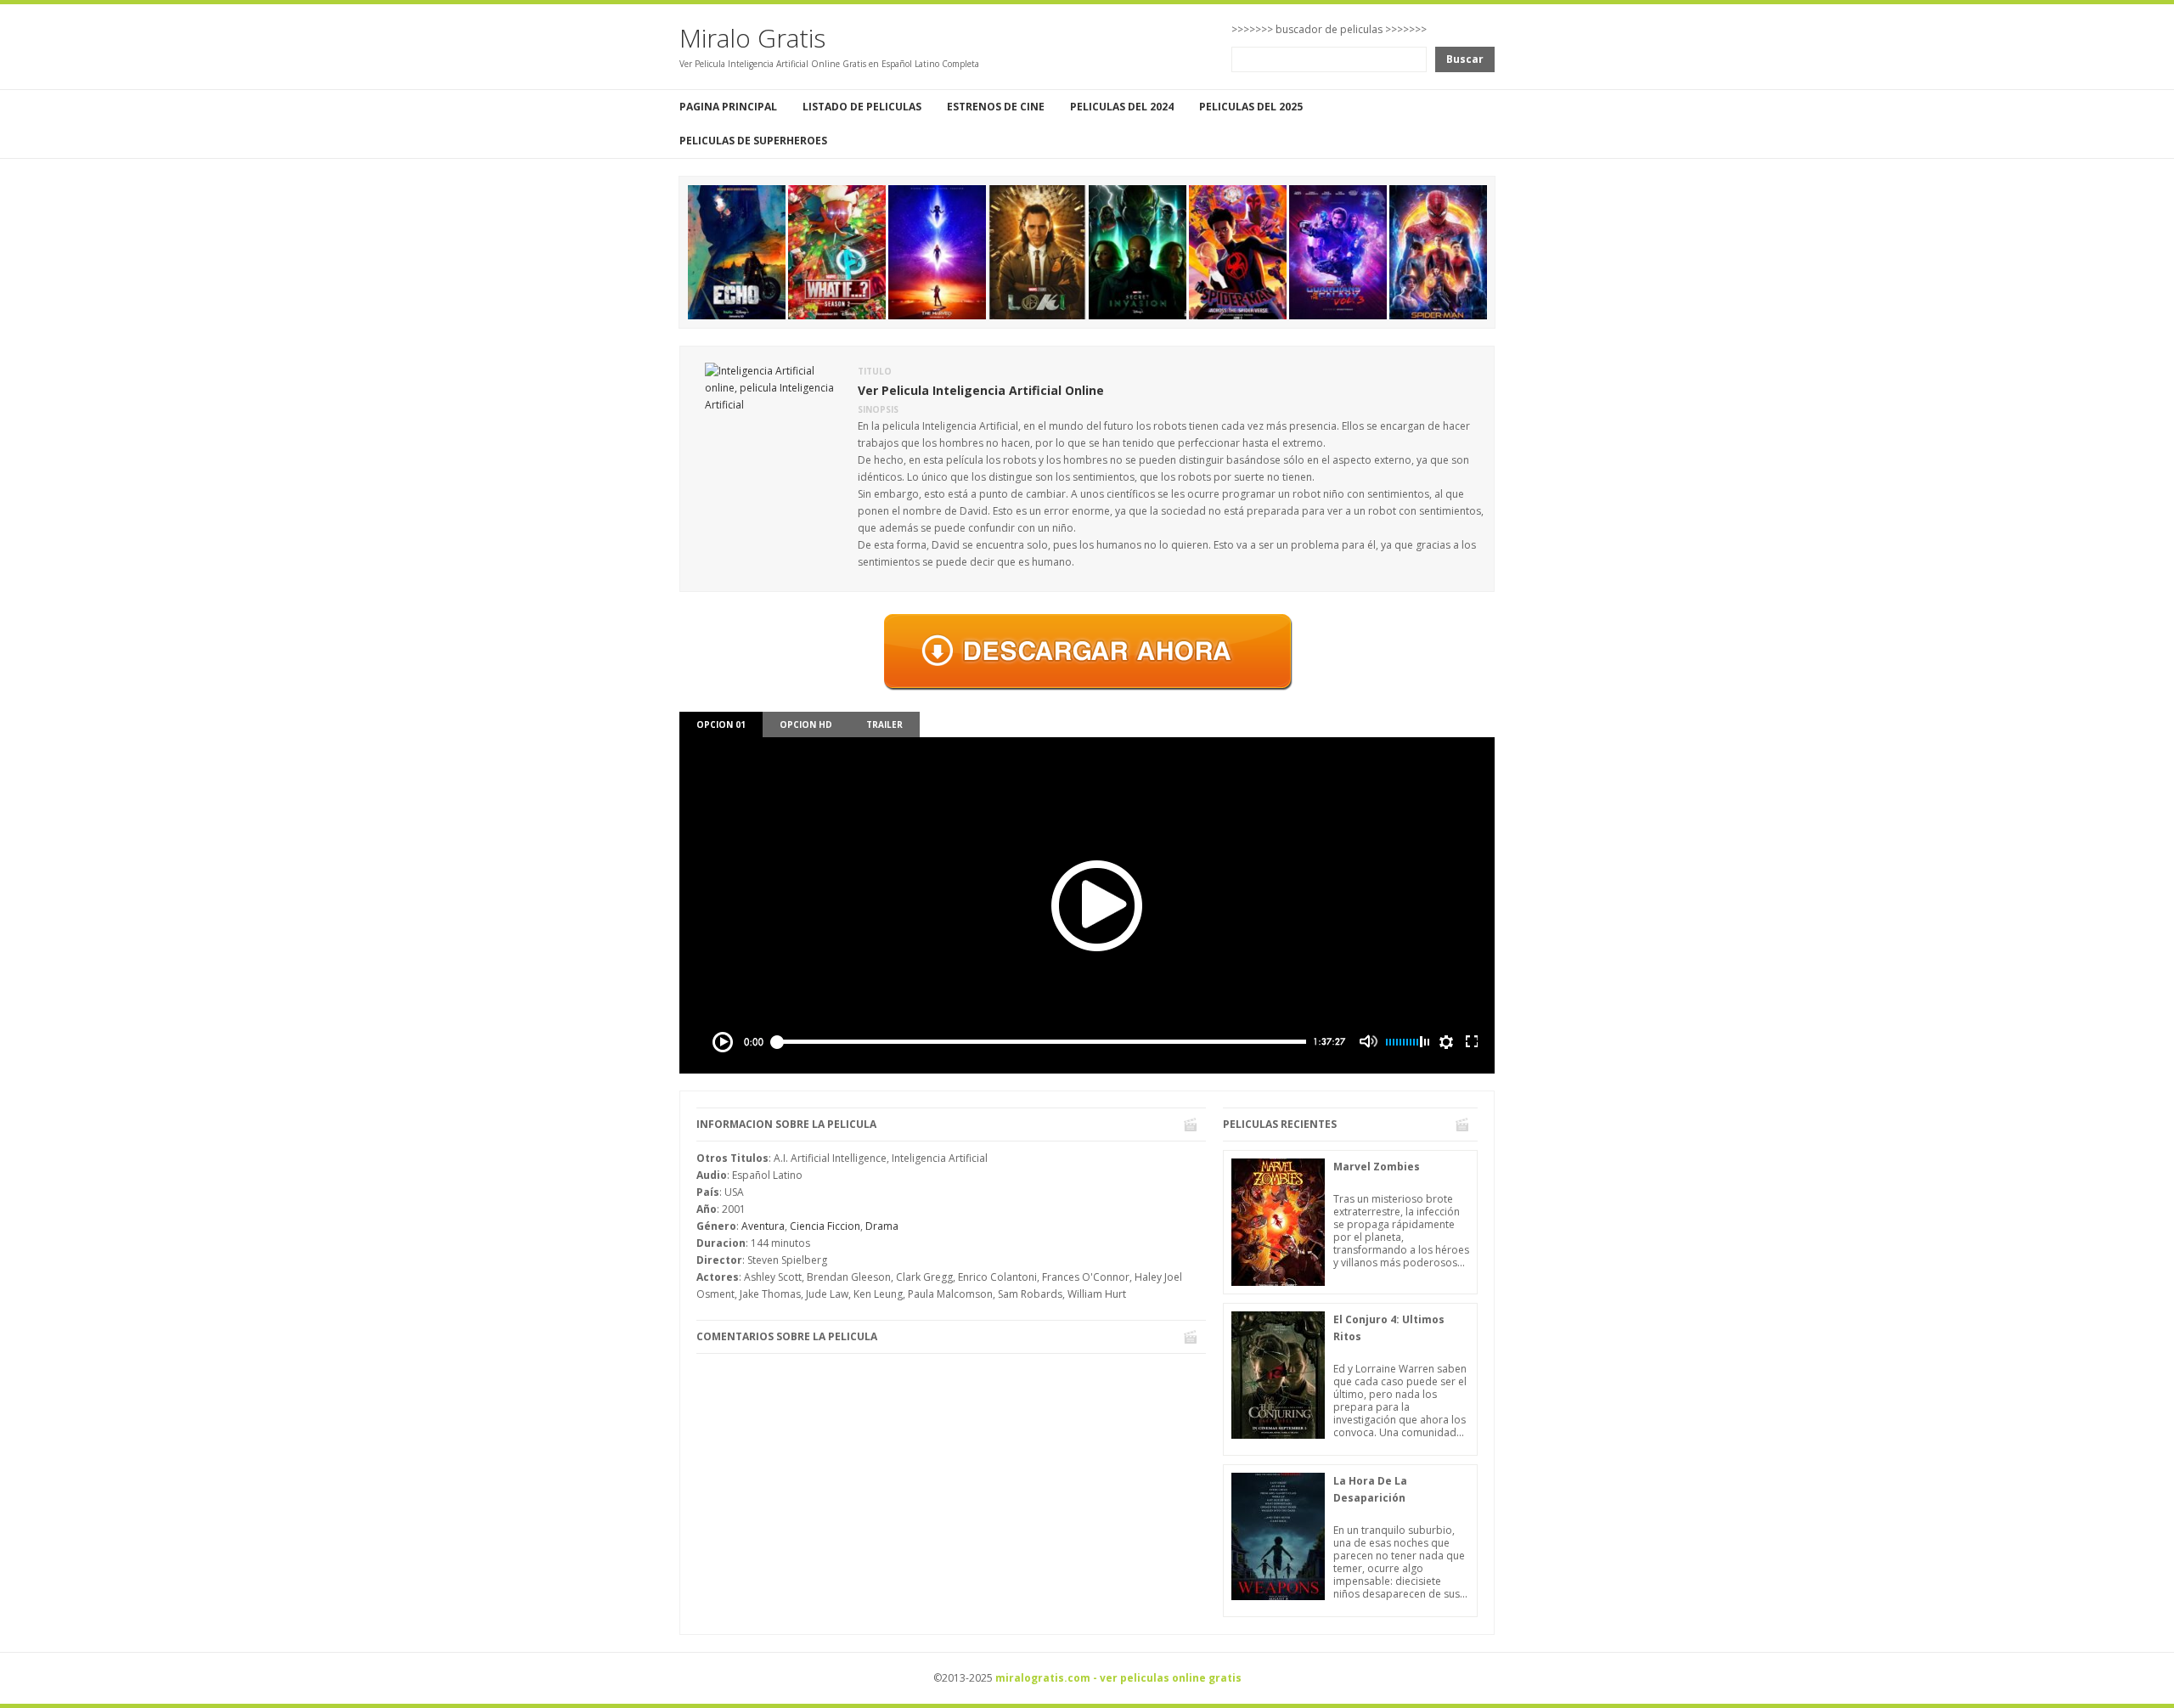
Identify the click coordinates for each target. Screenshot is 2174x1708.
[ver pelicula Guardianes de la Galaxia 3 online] (1338, 251)
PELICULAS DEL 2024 (1122, 107)
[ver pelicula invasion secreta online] (1138, 251)
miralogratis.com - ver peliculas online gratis (1118, 1678)
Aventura (763, 1226)
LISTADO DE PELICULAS (862, 107)
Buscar (1465, 59)
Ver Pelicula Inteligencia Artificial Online (981, 390)
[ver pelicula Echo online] (737, 251)
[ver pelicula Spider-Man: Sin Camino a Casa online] (1438, 251)
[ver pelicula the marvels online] (937, 251)
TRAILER (884, 724)
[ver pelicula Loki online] (1037, 251)
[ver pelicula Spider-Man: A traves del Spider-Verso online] (1238, 251)
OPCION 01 (721, 724)
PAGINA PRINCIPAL (728, 107)
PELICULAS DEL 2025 (1251, 107)
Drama (882, 1226)
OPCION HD (806, 724)
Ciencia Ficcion (825, 1226)
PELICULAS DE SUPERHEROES (753, 141)
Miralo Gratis (752, 38)
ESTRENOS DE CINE (996, 107)
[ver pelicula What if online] (837, 251)
